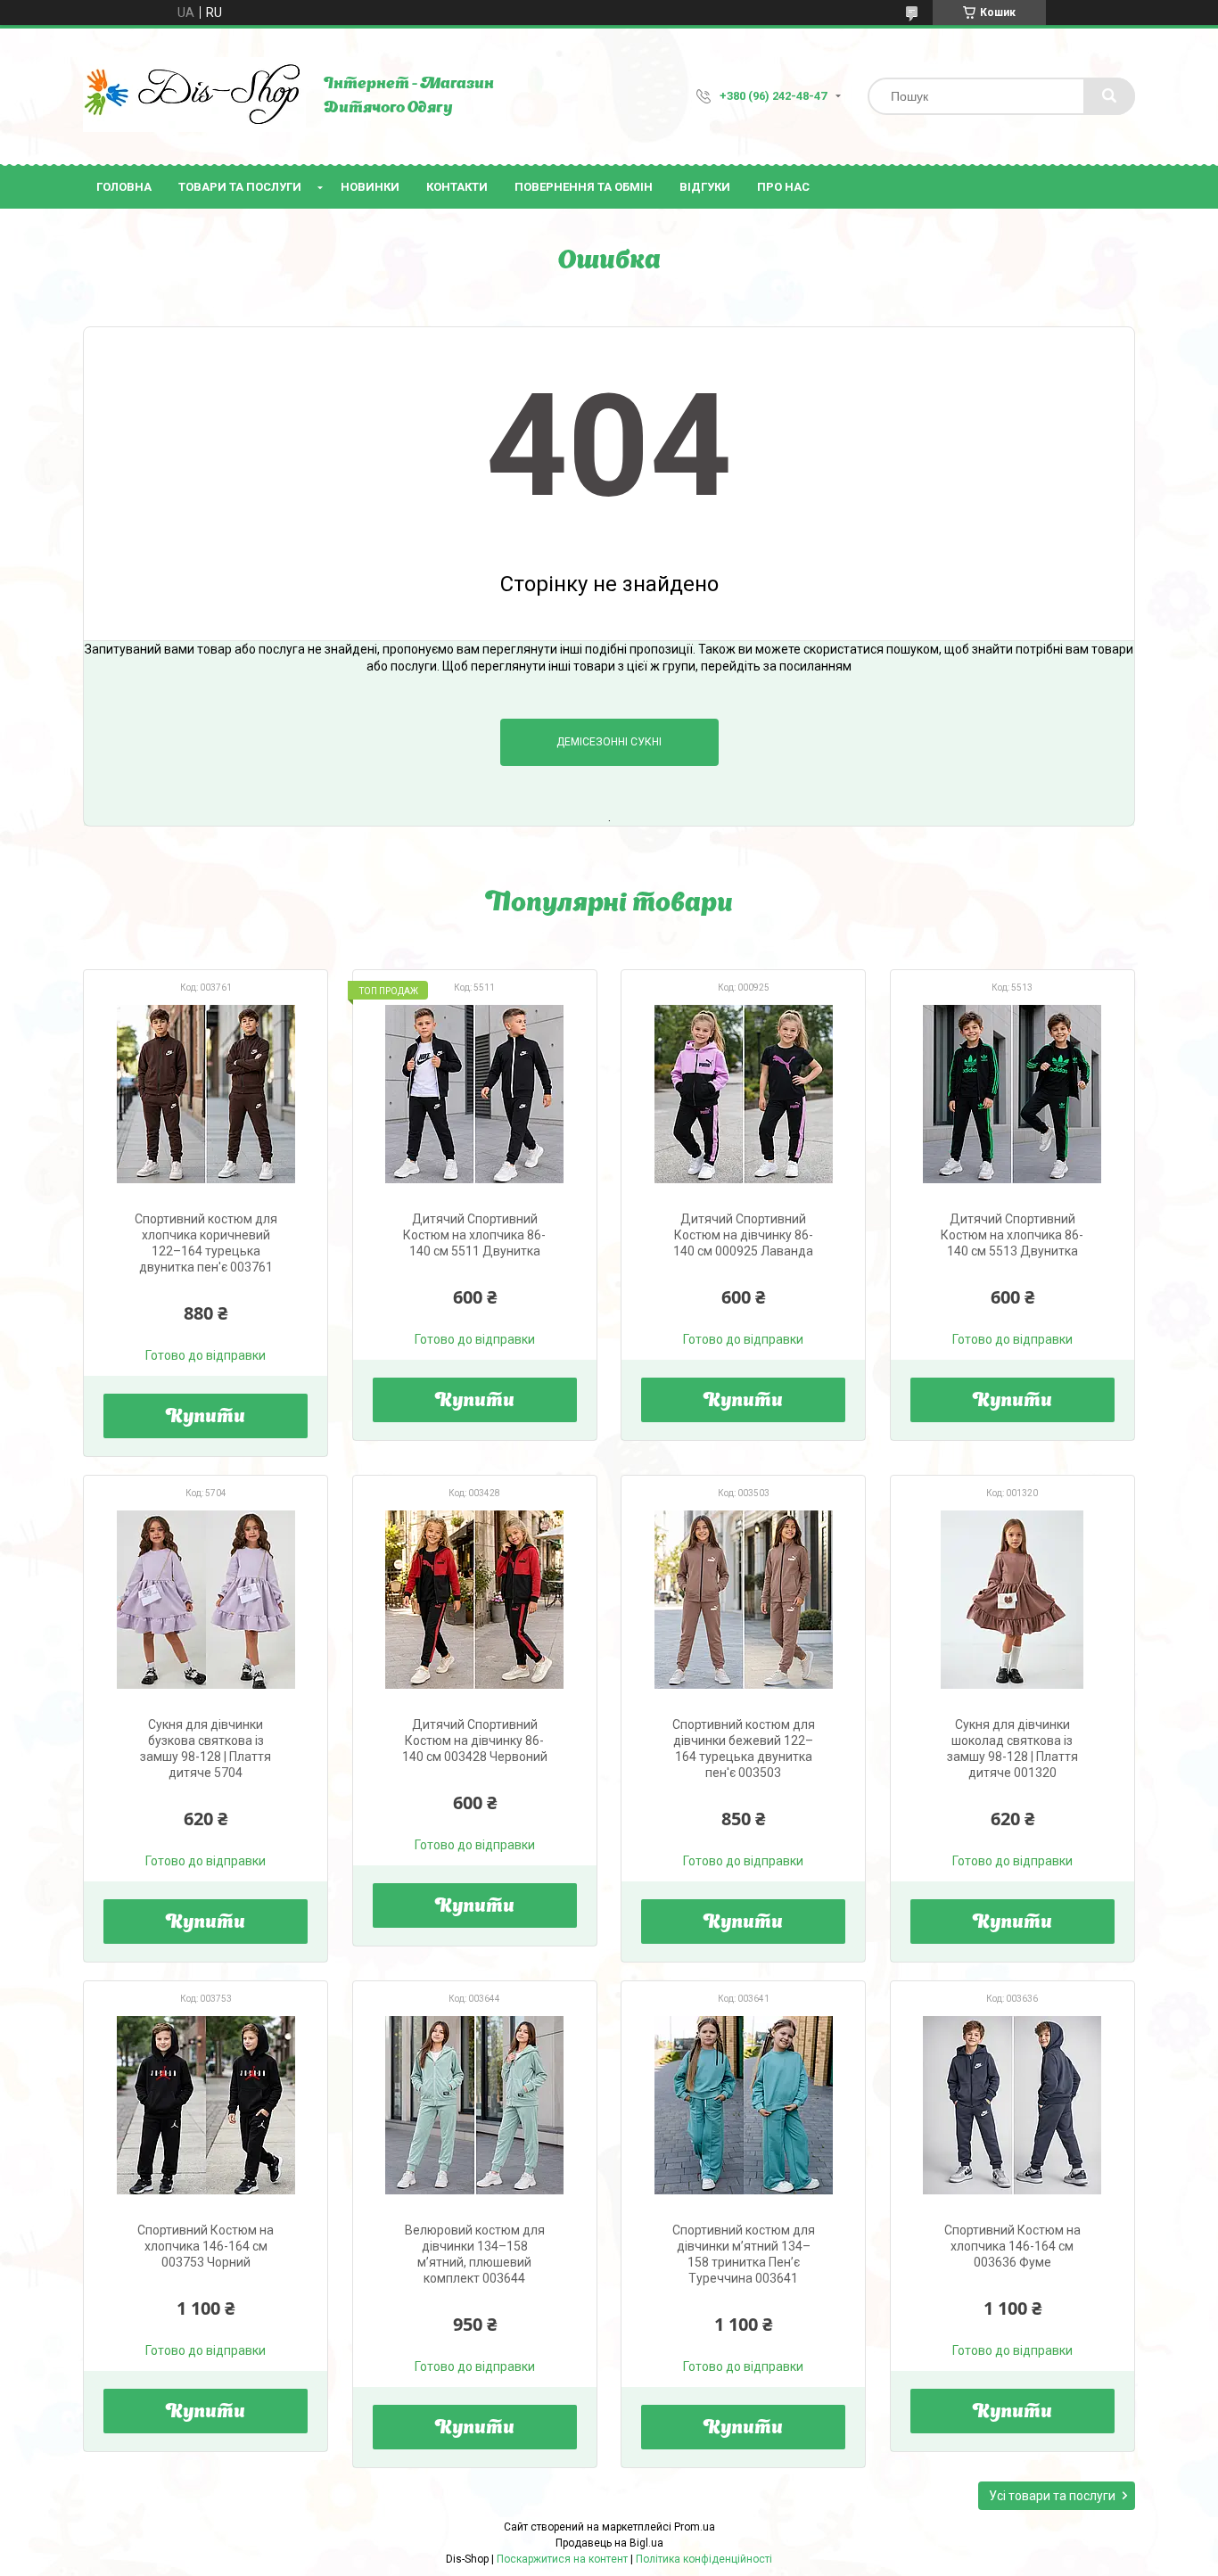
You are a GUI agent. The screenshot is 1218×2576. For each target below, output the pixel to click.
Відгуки (705, 187)
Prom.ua (695, 2527)
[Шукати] (1109, 96)
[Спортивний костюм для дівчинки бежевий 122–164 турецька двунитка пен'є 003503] (743, 1600)
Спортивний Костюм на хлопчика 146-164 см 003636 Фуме (1012, 2246)
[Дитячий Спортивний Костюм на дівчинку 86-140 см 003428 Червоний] (475, 1600)
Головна (124, 187)
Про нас (783, 187)
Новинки (370, 187)
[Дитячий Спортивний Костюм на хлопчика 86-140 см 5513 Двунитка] (1012, 1094)
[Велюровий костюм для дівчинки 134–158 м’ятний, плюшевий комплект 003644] (475, 2105)
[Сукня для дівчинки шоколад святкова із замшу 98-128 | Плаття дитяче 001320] (1012, 1600)
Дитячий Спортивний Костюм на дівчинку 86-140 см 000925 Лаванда (743, 1235)
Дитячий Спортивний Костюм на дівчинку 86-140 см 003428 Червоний (475, 1741)
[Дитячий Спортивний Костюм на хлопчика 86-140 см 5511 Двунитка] (475, 1094)
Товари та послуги (240, 187)
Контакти (457, 187)
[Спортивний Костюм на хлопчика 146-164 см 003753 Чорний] (206, 2105)
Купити (206, 1418)
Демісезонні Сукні (609, 742)
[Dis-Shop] (194, 96)
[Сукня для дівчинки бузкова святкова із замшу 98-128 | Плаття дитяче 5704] (206, 1600)
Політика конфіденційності (704, 2559)
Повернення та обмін (584, 187)
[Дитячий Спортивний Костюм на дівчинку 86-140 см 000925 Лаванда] (743, 1094)
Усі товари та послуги (1052, 2496)
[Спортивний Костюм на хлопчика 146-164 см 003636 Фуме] (1012, 2105)
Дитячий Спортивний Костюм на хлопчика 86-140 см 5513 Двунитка (1012, 1235)
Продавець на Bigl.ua (609, 2543)
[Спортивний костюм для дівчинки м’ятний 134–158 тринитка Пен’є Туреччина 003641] (743, 2105)
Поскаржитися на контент (562, 2559)
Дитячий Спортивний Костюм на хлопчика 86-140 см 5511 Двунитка (474, 1235)
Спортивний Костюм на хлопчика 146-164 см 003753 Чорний (206, 2246)
